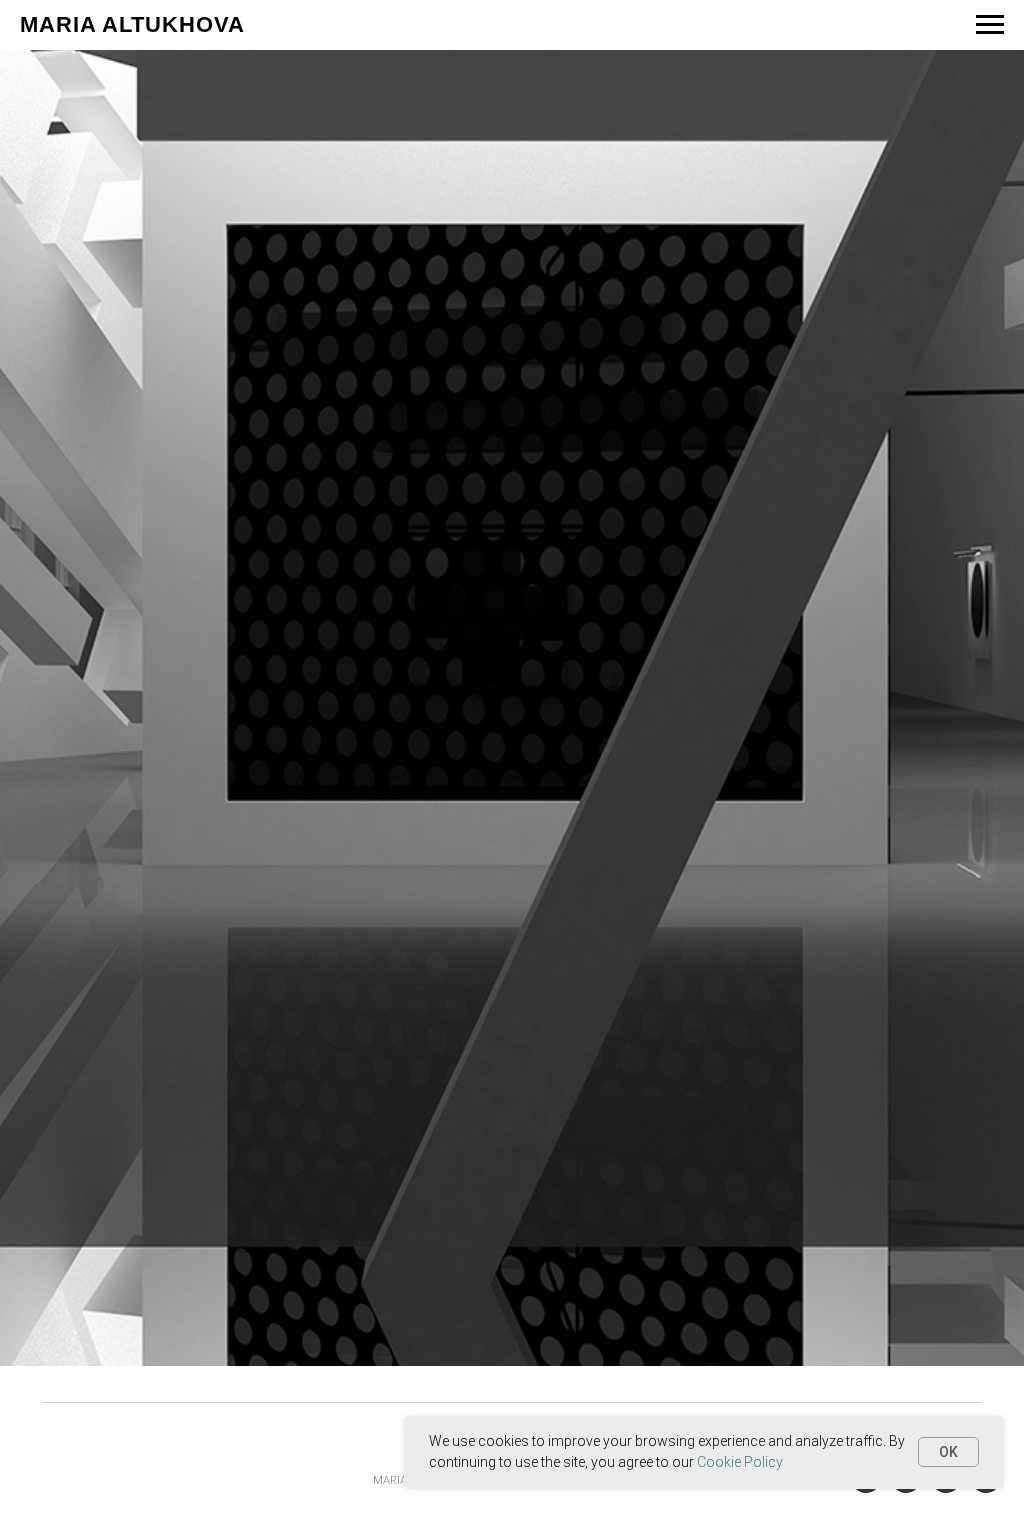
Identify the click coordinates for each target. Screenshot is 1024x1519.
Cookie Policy (740, 1462)
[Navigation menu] (990, 25)
